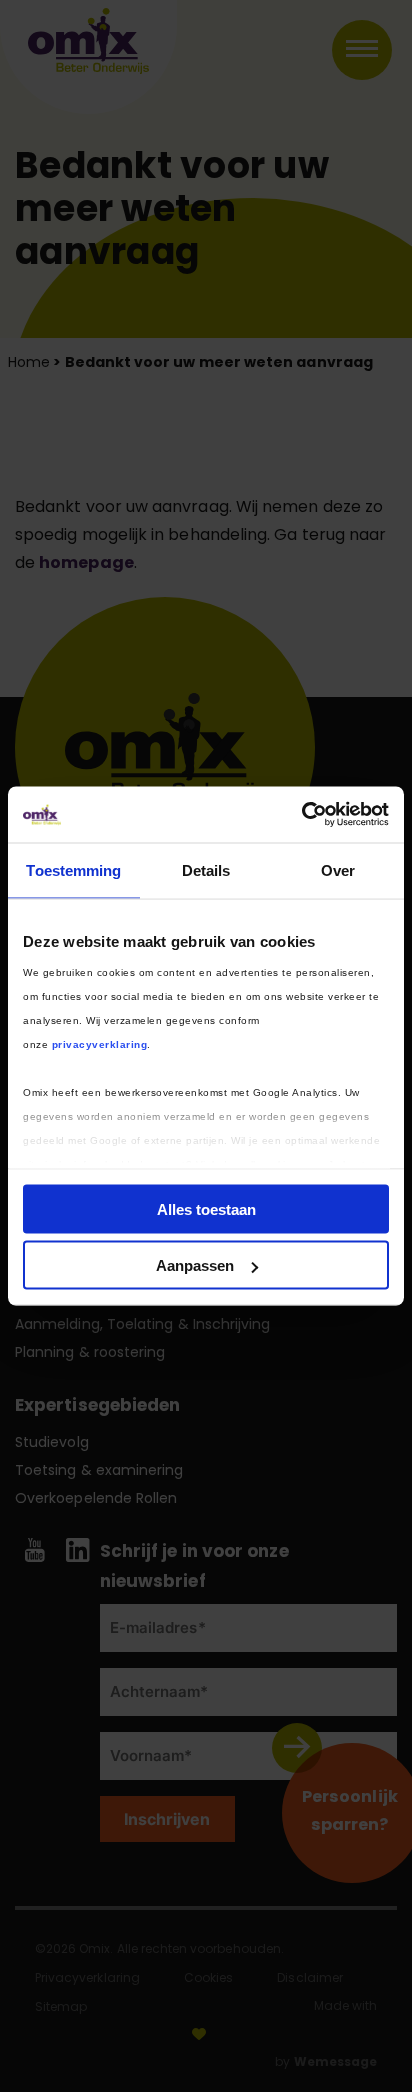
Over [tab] (338, 869)
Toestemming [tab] (73, 869)
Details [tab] (206, 869)
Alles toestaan (206, 1208)
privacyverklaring (100, 1044)
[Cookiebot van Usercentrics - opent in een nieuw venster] (301, 815)
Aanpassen (195, 1265)
